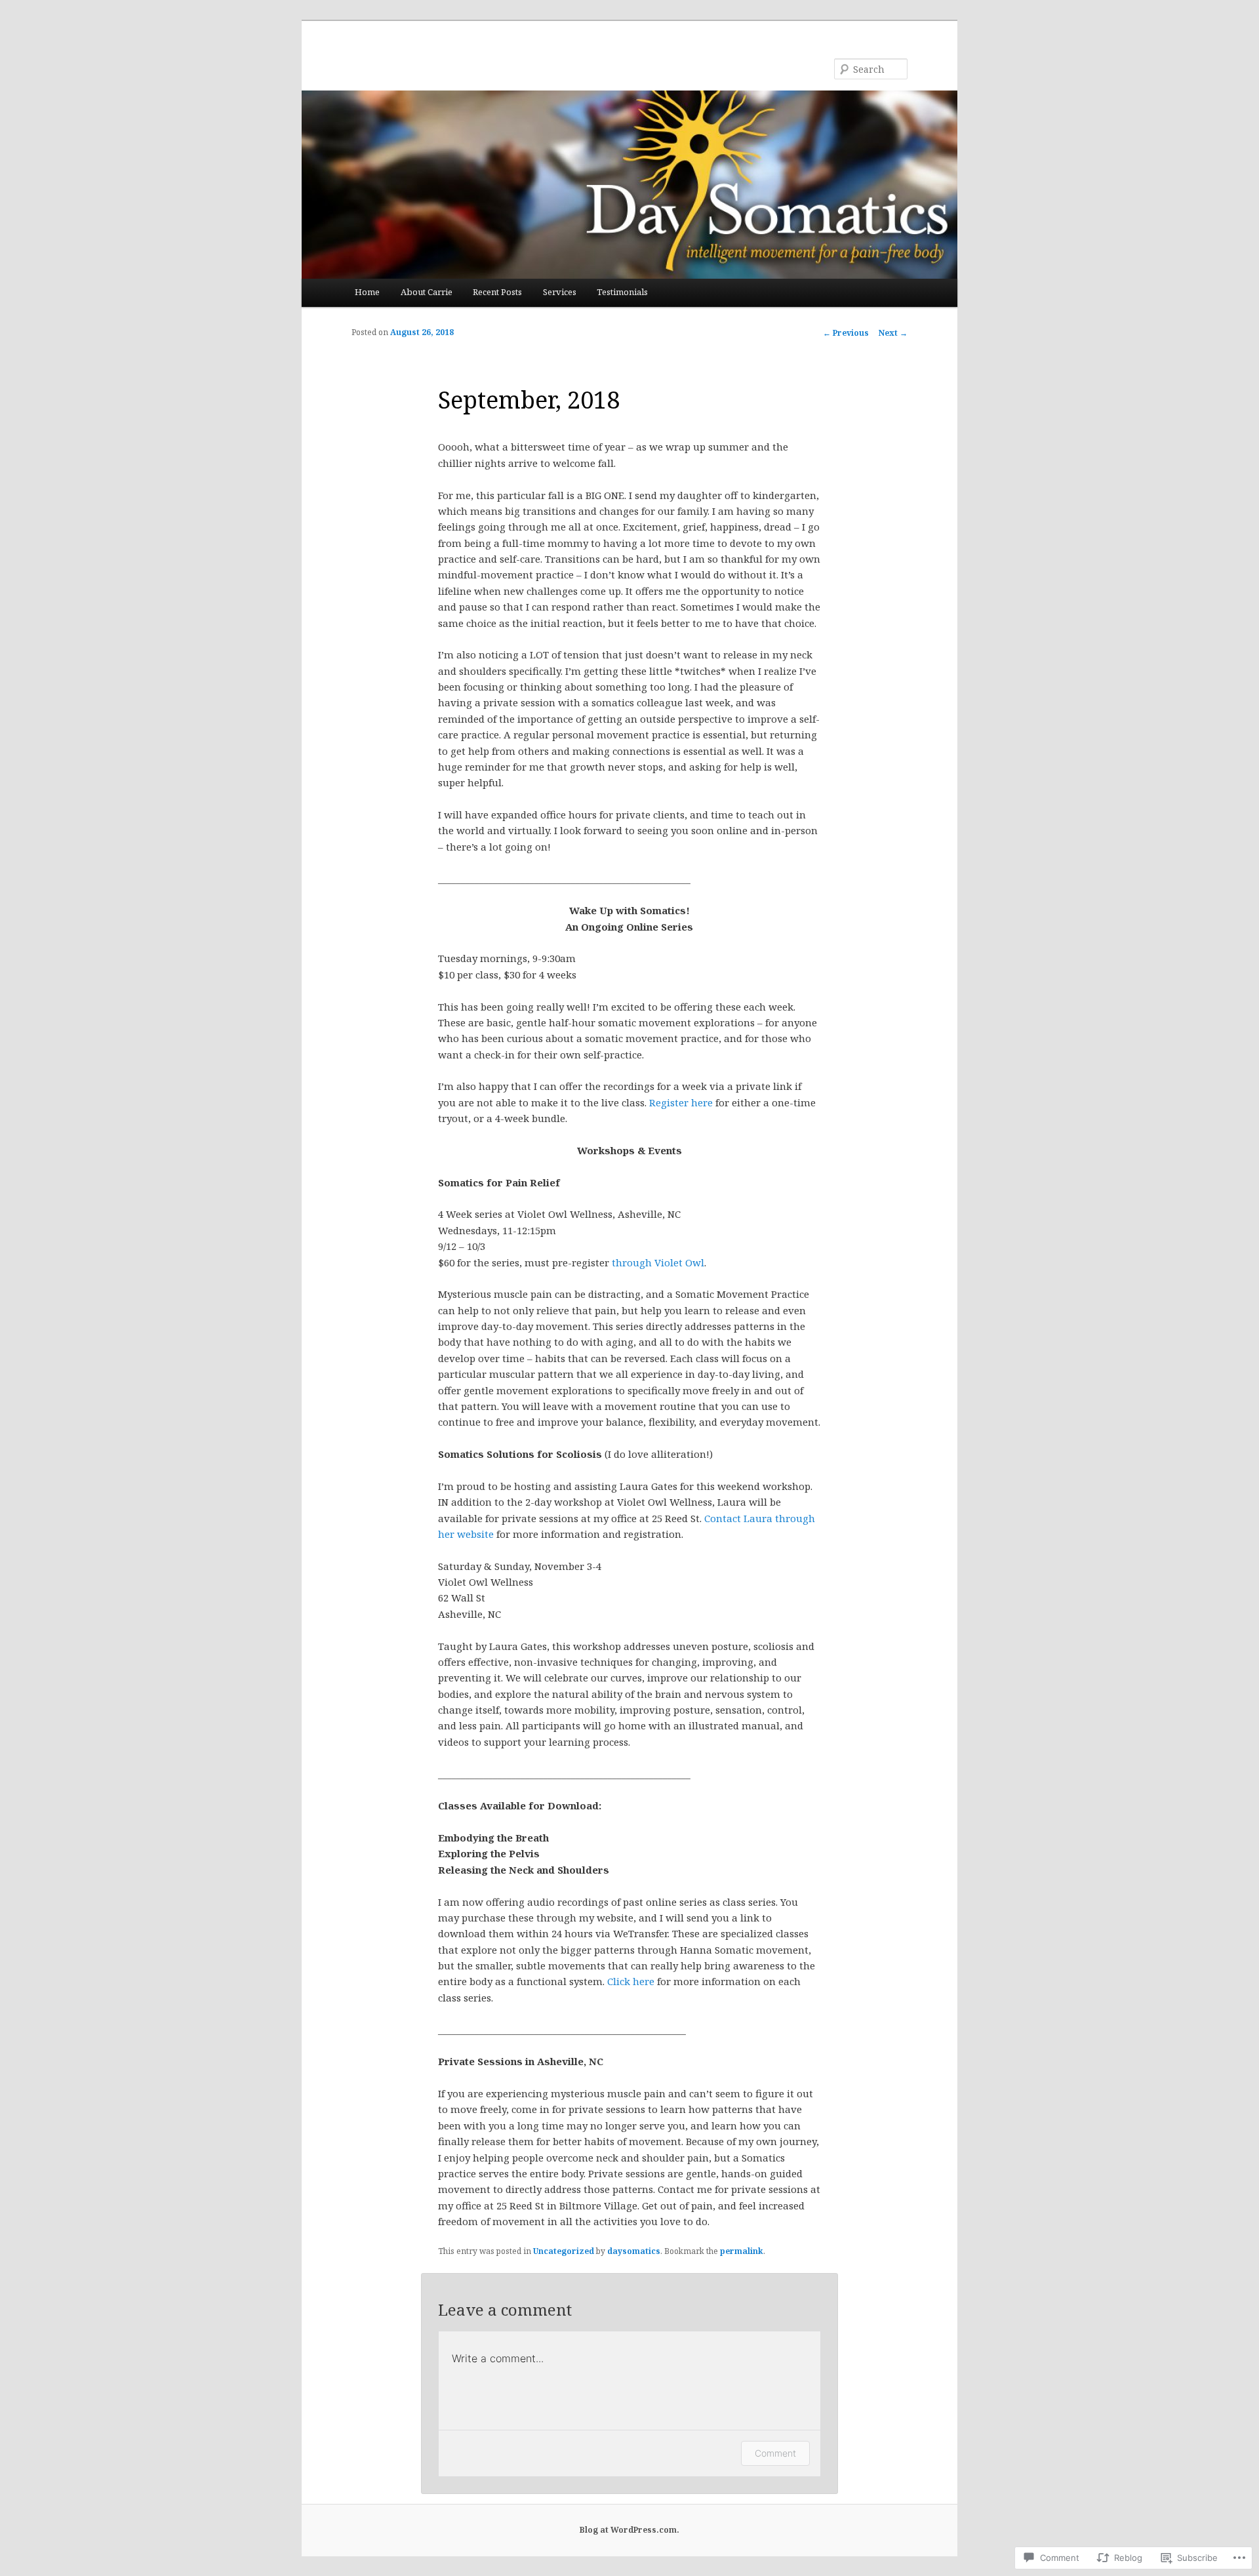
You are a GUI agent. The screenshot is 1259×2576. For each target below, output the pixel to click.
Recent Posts (497, 292)
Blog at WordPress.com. (629, 2530)
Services (560, 292)
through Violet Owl (658, 1262)
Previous (846, 333)
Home (367, 292)
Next (893, 333)
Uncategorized (564, 2251)
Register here (681, 1102)
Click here (631, 1981)
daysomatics (634, 2251)
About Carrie (427, 292)
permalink (742, 2251)
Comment (775, 2453)
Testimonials (622, 292)
